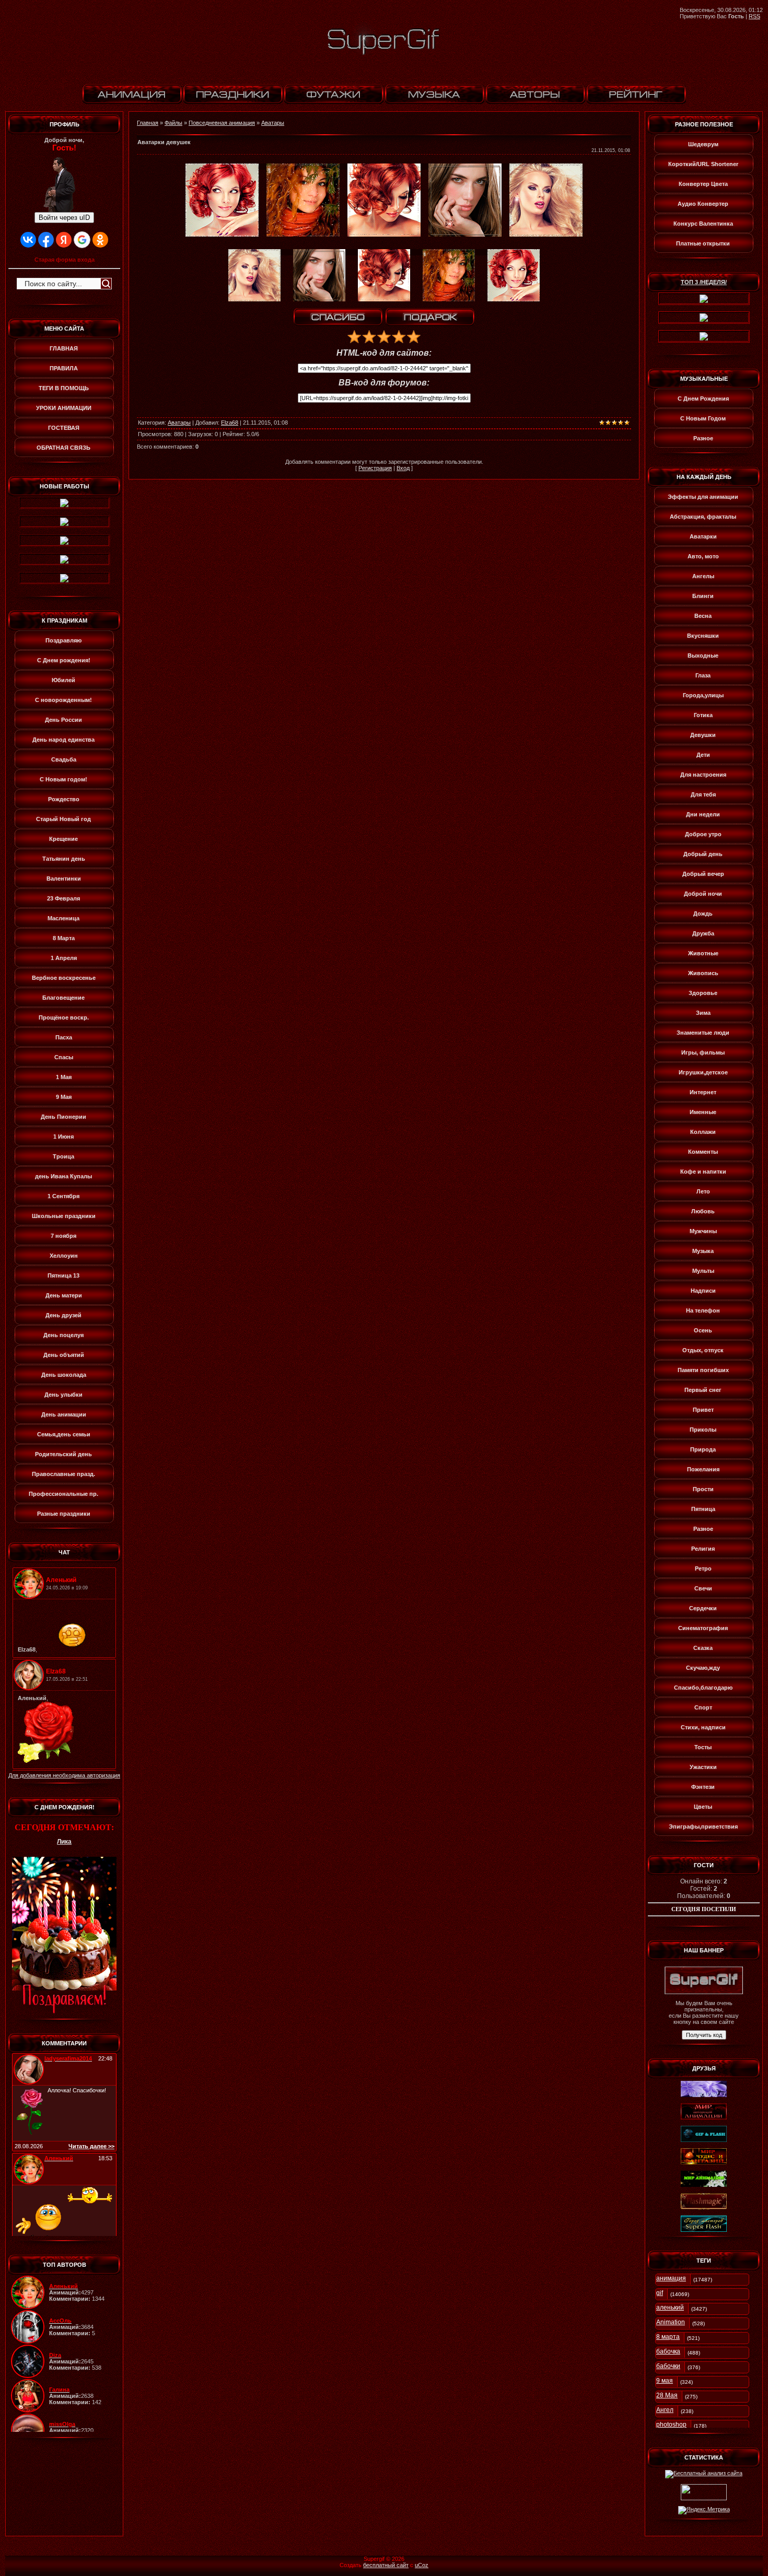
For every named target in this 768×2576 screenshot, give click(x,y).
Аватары (273, 123)
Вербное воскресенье (64, 978)
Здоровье (703, 993)
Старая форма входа (65, 260)
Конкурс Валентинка (703, 224)
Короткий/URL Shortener (703, 164)
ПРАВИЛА (64, 368)
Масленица (63, 918)
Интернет (703, 1092)
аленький (670, 2308)
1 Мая (64, 1077)
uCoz (422, 2565)
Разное (703, 438)
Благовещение (63, 998)
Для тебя (703, 794)
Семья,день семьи (64, 1434)
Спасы (64, 1057)
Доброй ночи (703, 894)
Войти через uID (64, 218)
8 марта (668, 2337)
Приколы (703, 1430)
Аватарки (703, 536)
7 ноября (63, 1236)
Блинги (703, 596)
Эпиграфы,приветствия (703, 1826)
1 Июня (63, 1137)
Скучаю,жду (703, 1668)
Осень (703, 1330)
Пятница (703, 1509)
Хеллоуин (64, 1256)
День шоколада (64, 1375)
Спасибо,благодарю (703, 1688)
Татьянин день (64, 859)
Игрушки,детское (703, 1072)
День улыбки (63, 1395)
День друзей (63, 1315)
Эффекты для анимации (703, 497)
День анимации (64, 1414)
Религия (703, 1549)
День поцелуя (63, 1335)
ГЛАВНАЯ (64, 348)
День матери (64, 1295)
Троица (63, 1156)
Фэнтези (703, 1787)
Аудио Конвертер (703, 204)
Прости (703, 1489)
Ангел (665, 2410)
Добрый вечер (703, 874)
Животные (703, 953)
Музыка (703, 1251)
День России (63, 720)
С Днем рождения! (64, 660)
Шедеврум (703, 144)
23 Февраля (63, 898)
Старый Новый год (63, 819)
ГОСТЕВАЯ (64, 428)
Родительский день (63, 1454)
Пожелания (703, 1469)
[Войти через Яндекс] (64, 240)
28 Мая (667, 2395)
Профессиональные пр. (63, 1494)
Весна (703, 616)
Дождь (703, 914)
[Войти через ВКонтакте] (28, 240)
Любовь (703, 1211)
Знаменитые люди (703, 1033)
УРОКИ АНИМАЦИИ (64, 408)
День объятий (64, 1355)
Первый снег (703, 1390)
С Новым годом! (63, 779)
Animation (671, 2322)
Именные (703, 1112)
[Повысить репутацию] (338, 317)
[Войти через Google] (82, 240)
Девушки (703, 735)
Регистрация (375, 468)
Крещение (63, 839)
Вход (403, 468)
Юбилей (63, 680)
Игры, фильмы (703, 1052)
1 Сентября (63, 1196)
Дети (703, 755)
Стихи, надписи (703, 1727)
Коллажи (703, 1132)
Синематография (703, 1628)
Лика (64, 1842)
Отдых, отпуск (703, 1350)
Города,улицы (703, 695)
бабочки (668, 2366)
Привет (703, 1410)
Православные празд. (63, 1474)
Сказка (703, 1648)
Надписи (703, 1291)
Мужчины (703, 1231)
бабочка (668, 2351)
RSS (754, 16)
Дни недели (703, 814)
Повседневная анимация (222, 123)
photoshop (671, 2425)
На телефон (703, 1310)
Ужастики (703, 1767)
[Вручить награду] (430, 317)
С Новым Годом (703, 418)
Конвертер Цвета (703, 184)
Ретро (703, 1568)
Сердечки (703, 1608)
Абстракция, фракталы (703, 517)
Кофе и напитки (703, 1172)
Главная (148, 123)
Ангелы (703, 576)
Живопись (703, 973)
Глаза (703, 675)
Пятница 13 (63, 1275)
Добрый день (703, 854)
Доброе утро (703, 834)
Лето (703, 1191)
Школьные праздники (64, 1216)
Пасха (64, 1037)
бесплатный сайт (386, 2565)
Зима (703, 1013)
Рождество (64, 799)
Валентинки (64, 879)
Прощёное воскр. (64, 1017)
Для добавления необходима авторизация (64, 1775)
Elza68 (230, 423)
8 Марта (64, 938)
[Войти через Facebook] (46, 240)
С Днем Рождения (703, 399)
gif (660, 2293)
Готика (703, 715)
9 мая (665, 2381)
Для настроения (703, 775)
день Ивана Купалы (63, 1176)
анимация (671, 2278)
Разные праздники (64, 1514)
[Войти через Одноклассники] (100, 240)
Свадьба (64, 759)
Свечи (703, 1588)
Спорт (703, 1707)
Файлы (173, 123)
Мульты (703, 1271)
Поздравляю (63, 640)
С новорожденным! (63, 700)
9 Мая (64, 1097)
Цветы (703, 1807)
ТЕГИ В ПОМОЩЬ (64, 388)
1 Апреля (64, 958)
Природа (703, 1449)
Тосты (703, 1747)
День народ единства (63, 740)
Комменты (703, 1152)
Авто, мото (703, 556)
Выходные (703, 655)
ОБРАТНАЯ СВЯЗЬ (63, 448)
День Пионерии (63, 1117)
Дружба (703, 933)
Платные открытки (703, 243)
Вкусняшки (703, 636)
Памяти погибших (703, 1370)
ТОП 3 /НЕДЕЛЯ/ (704, 282)
